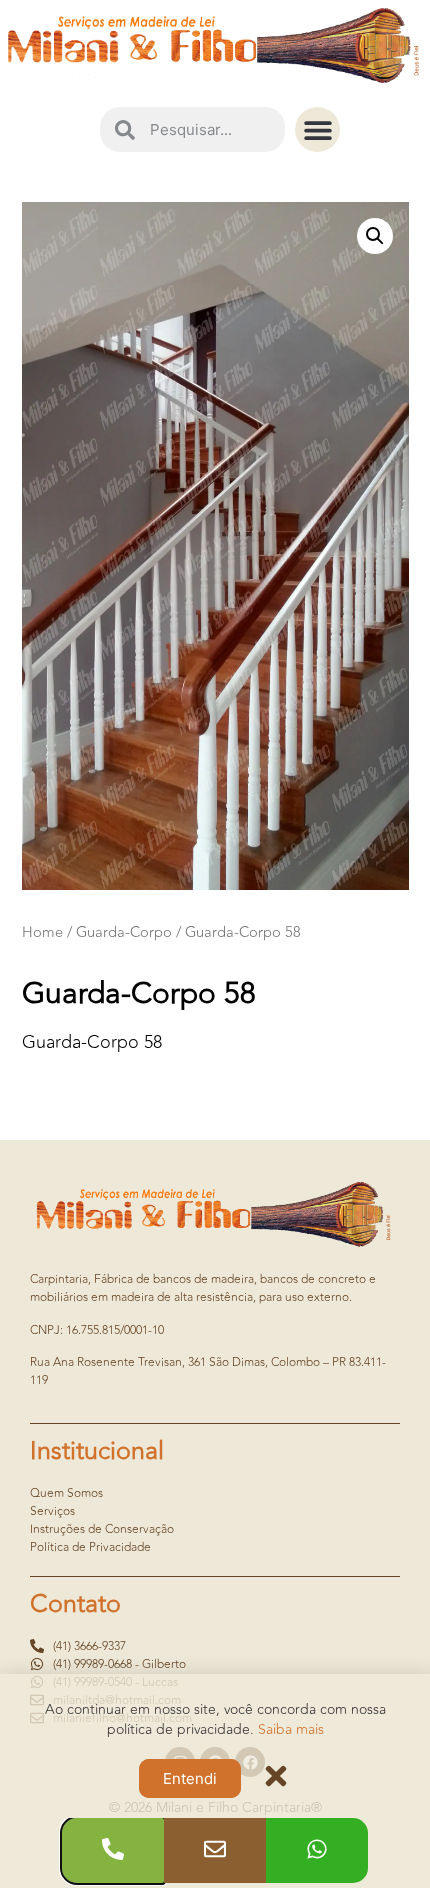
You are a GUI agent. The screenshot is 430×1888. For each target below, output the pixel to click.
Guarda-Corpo (124, 932)
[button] (317, 129)
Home (42, 932)
